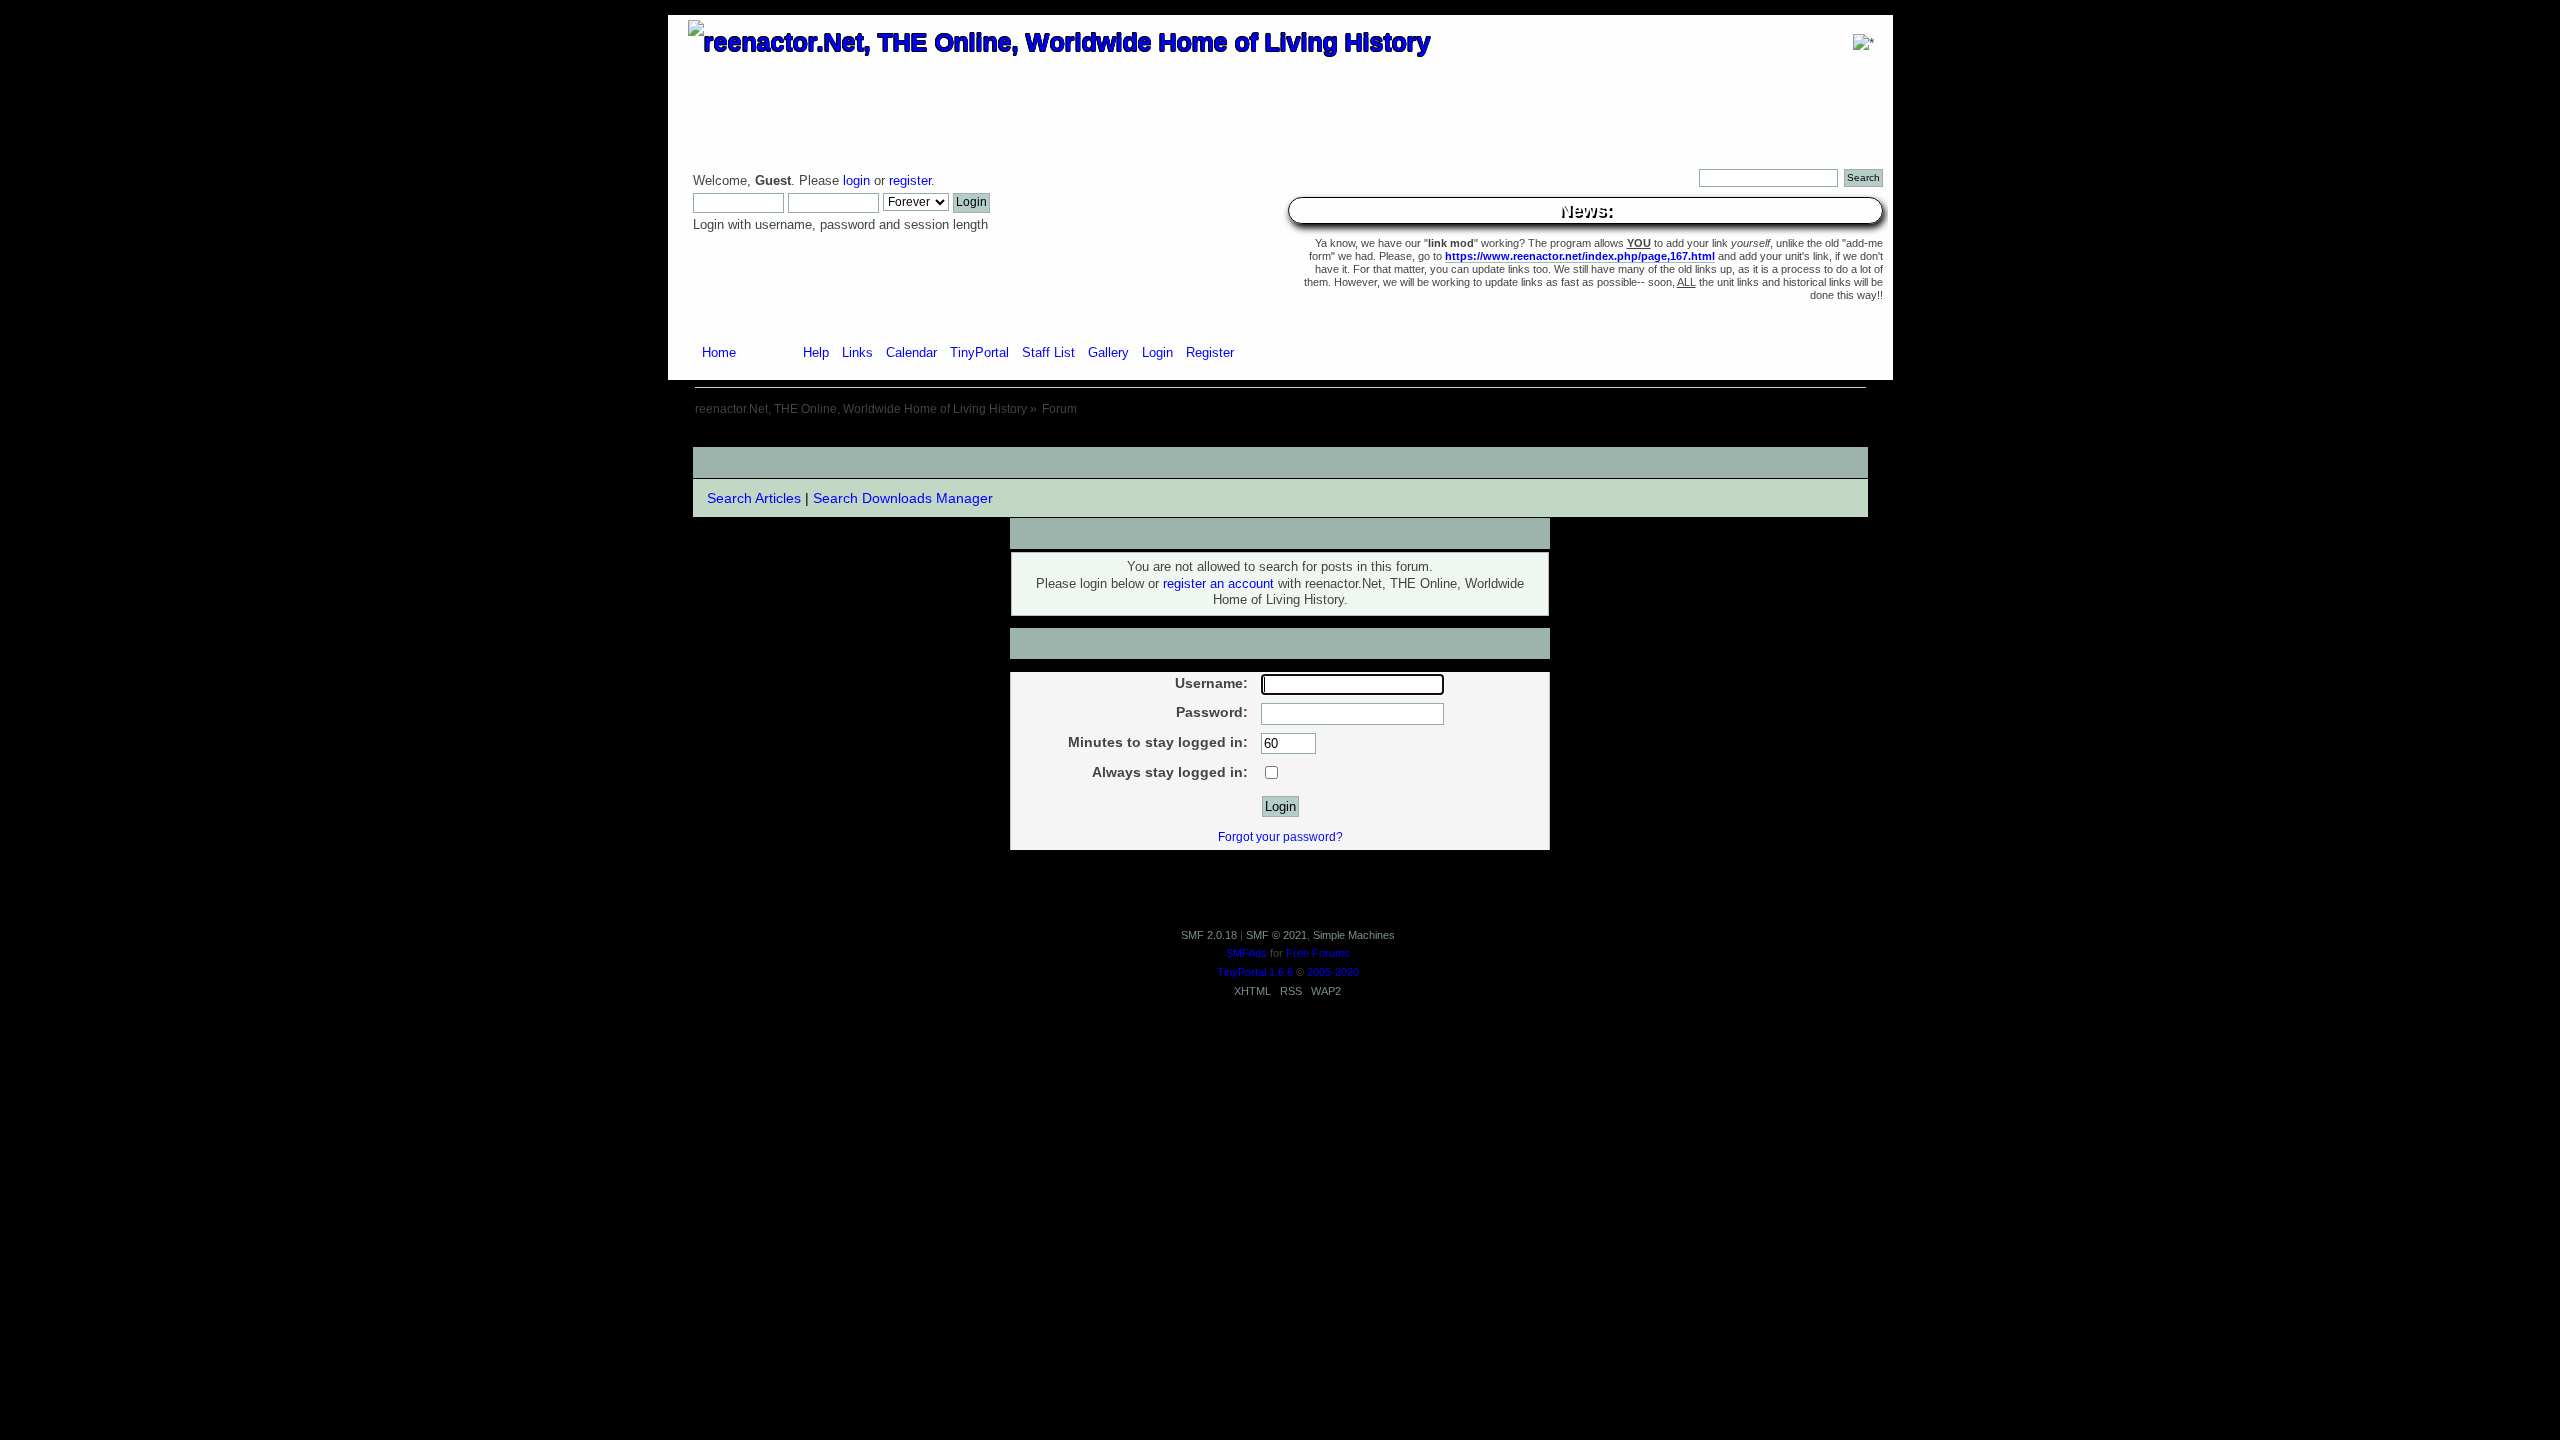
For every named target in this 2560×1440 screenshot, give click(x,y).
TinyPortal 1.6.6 (1255, 972)
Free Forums (1318, 953)
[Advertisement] (1280, 439)
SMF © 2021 (1276, 935)
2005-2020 (1333, 972)
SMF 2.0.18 (1209, 935)
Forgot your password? (1280, 837)
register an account (1218, 584)
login (856, 181)
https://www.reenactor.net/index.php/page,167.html (1580, 256)
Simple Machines (1354, 935)
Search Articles (754, 498)
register (910, 181)
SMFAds (1246, 953)
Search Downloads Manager (903, 498)
